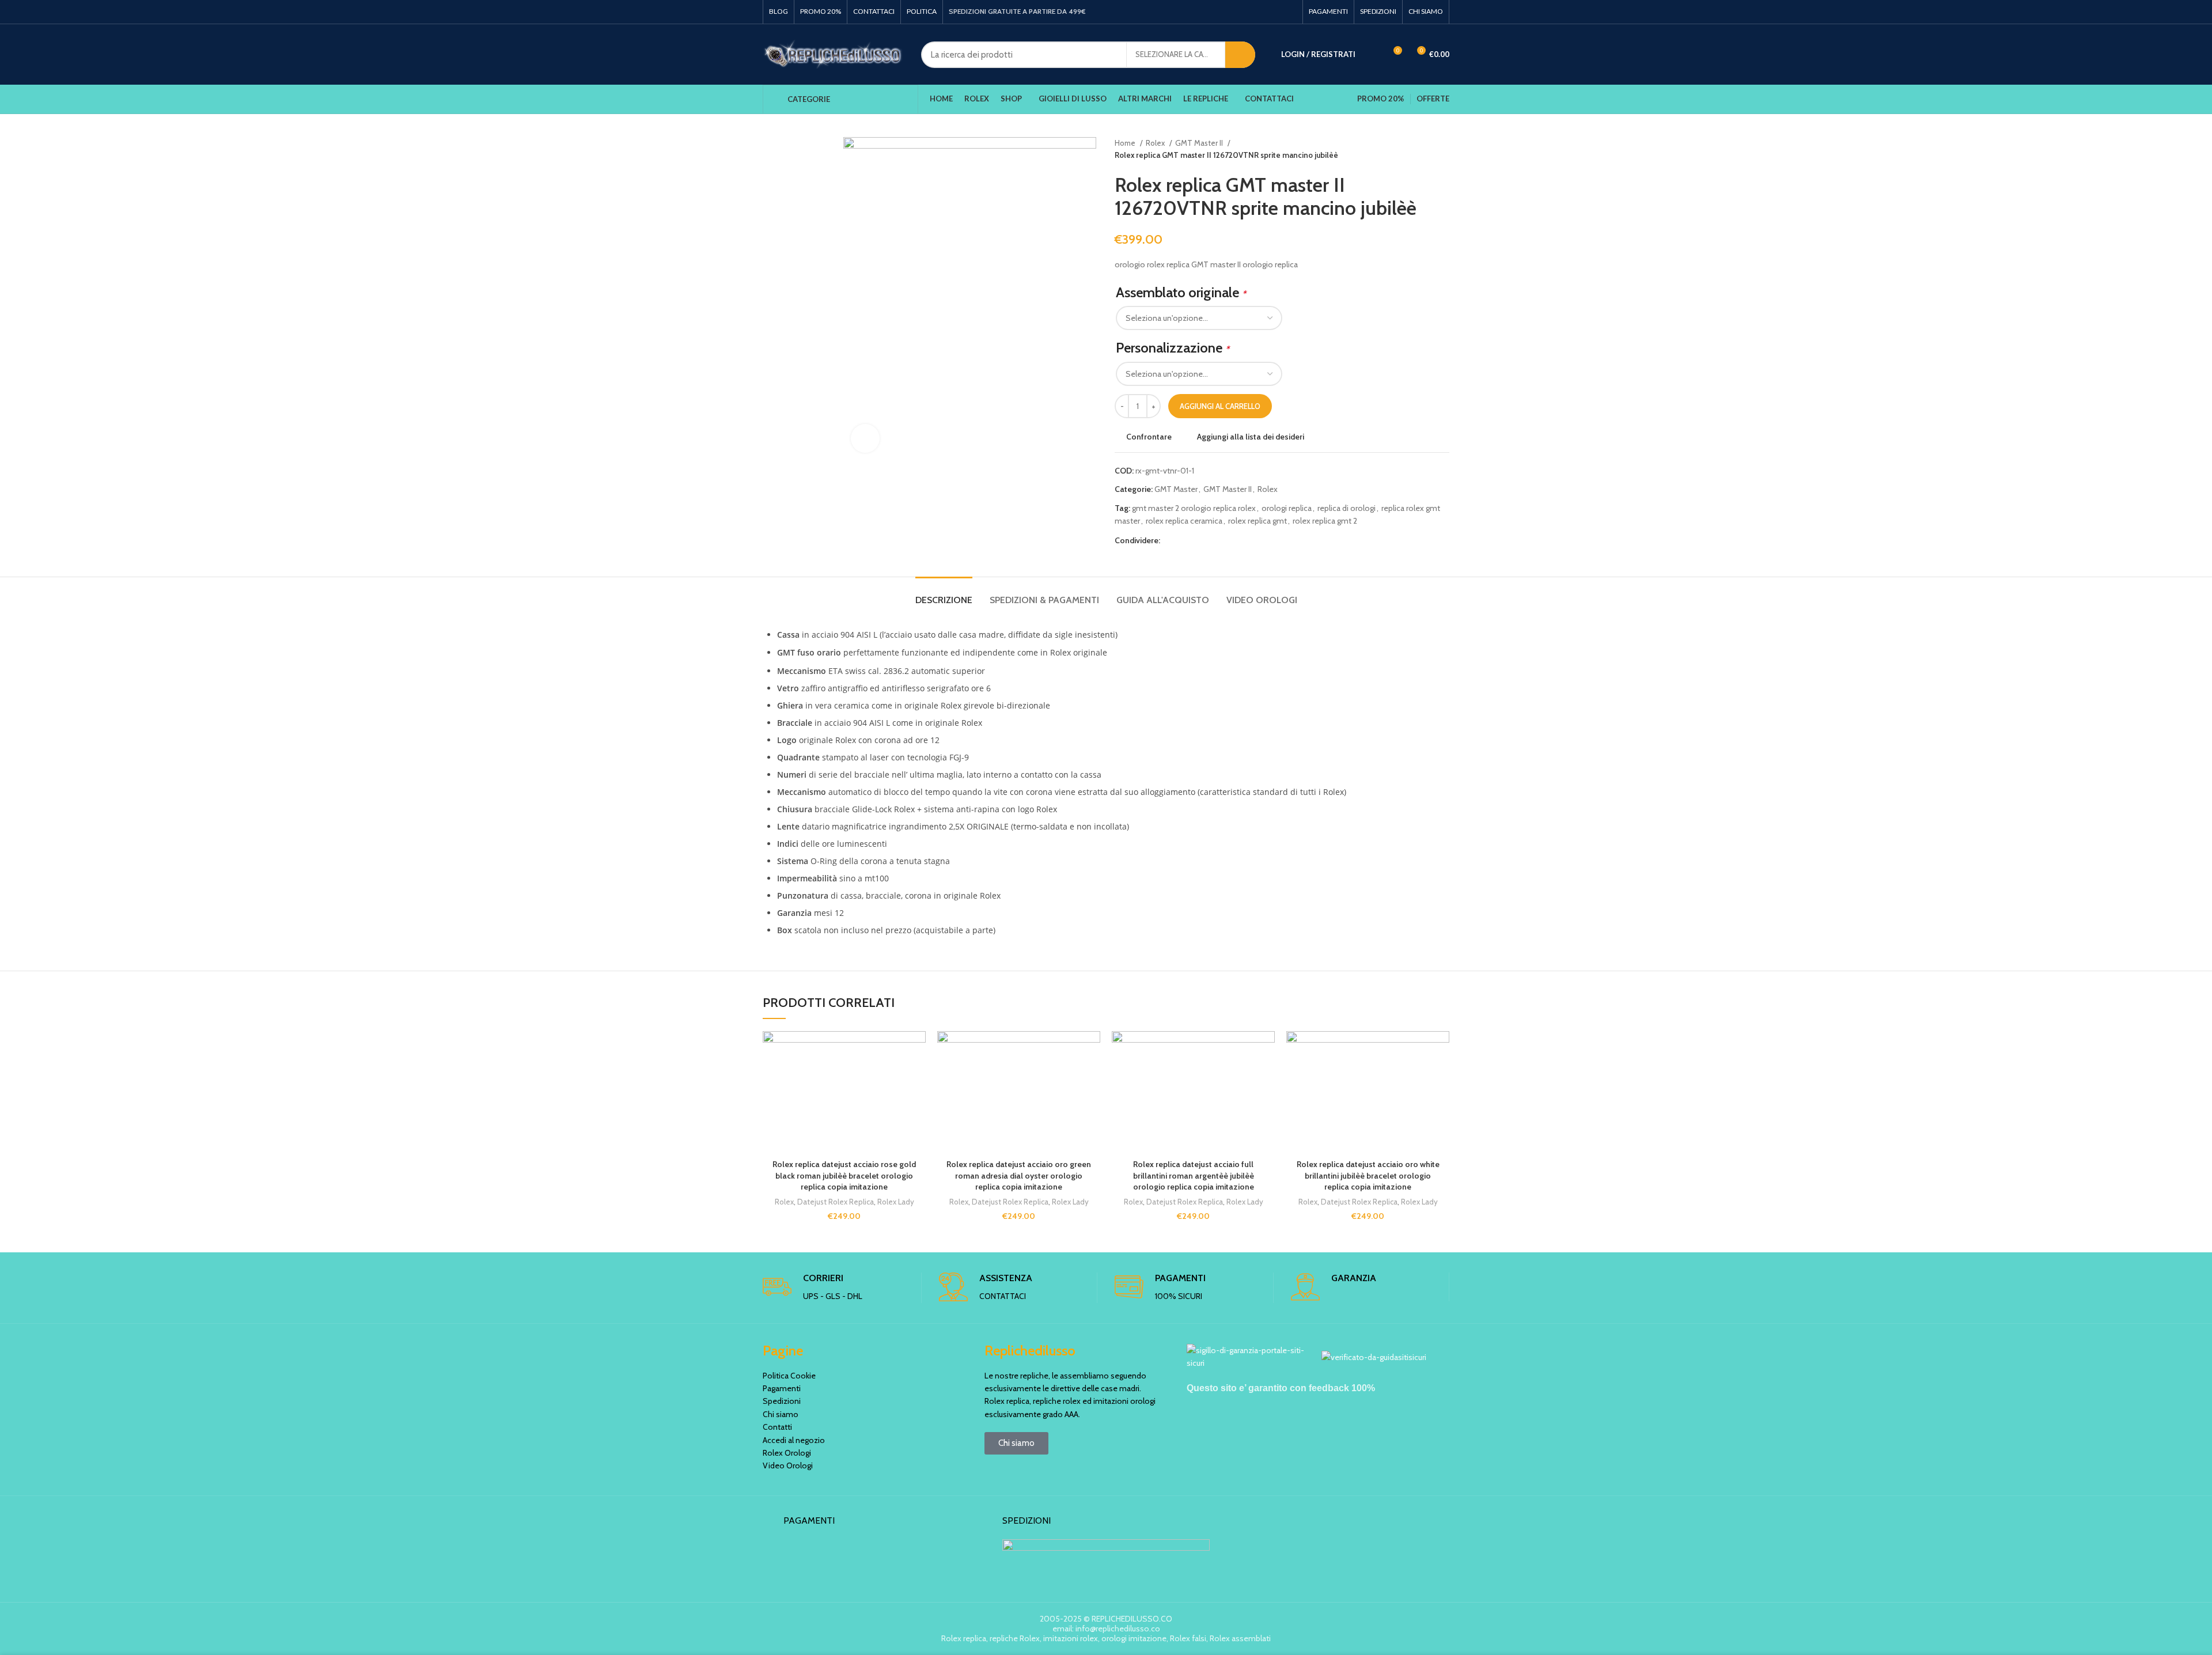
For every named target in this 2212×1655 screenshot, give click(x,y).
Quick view (917, 1102)
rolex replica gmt (1257, 521)
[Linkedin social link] (1209, 540)
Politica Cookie (789, 1376)
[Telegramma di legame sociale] (1223, 540)
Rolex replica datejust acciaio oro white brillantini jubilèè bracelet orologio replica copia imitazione (1368, 1175)
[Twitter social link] (1183, 540)
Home (1126, 143)
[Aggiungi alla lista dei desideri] (917, 1050)
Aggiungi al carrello (1220, 406)
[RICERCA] (1240, 55)
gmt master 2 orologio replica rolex (1194, 508)
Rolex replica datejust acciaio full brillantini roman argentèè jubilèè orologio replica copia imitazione (1194, 1175)
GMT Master (1176, 489)
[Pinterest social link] (1196, 540)
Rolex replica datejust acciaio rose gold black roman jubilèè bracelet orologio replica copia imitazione (844, 1175)
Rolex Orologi (787, 1453)
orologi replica (1287, 508)
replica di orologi (1346, 508)
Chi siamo (781, 1414)
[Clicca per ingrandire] (865, 438)
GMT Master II (1200, 143)
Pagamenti (782, 1388)
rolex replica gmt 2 (1325, 521)
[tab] (944, 594)
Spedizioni (782, 1401)
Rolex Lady (896, 1202)
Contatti (777, 1427)
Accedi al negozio (794, 1440)
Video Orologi (788, 1465)
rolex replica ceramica (1184, 521)
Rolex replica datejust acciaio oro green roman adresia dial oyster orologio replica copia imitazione (1019, 1175)
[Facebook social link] (1170, 540)
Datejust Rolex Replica (836, 1202)
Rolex (1156, 143)
